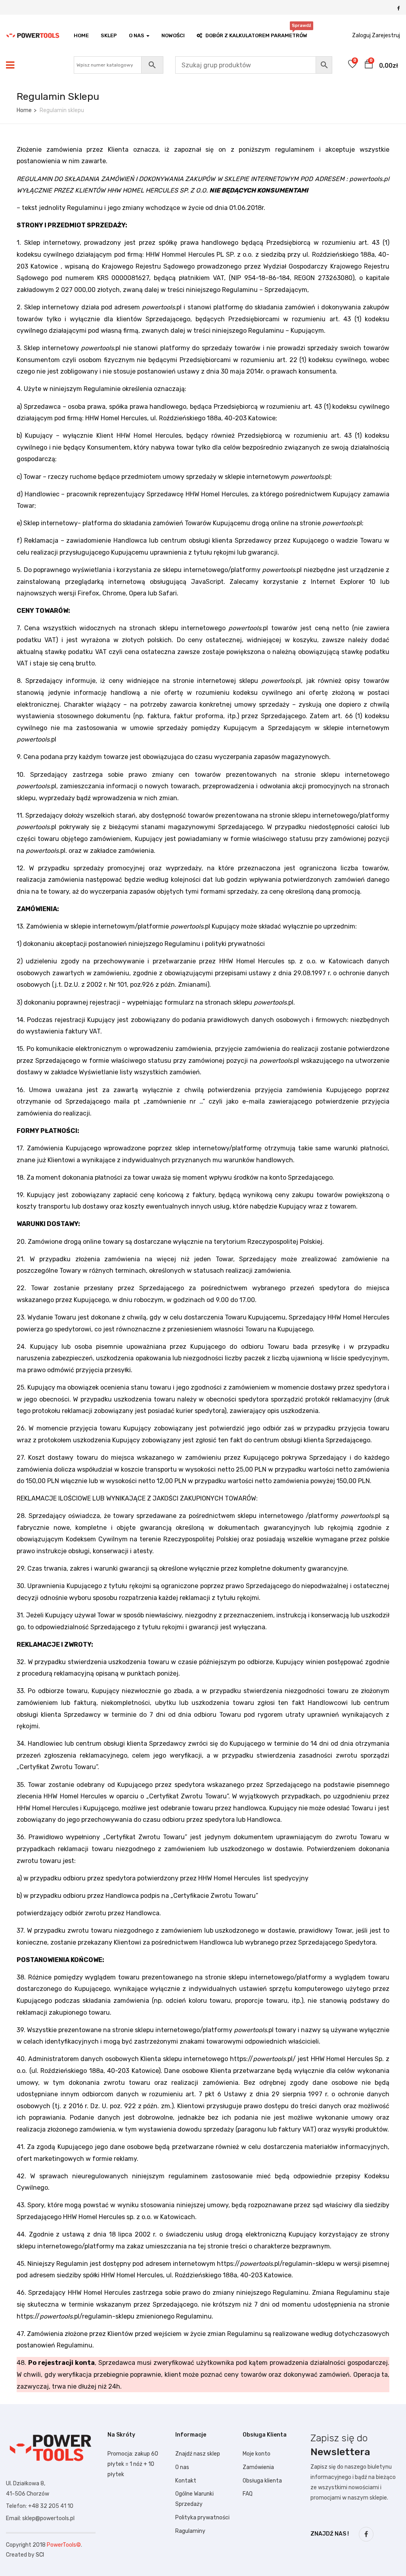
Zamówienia (258, 2467)
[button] (369, 65)
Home (81, 35)
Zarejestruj (386, 35)
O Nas (137, 35)
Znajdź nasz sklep (198, 2454)
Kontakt (186, 2481)
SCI (40, 2555)
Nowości (173, 35)
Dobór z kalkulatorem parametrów (256, 33)
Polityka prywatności (202, 2518)
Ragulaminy (190, 2531)
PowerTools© (64, 2545)
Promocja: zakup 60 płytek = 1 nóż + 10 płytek (133, 2464)
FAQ (248, 2494)
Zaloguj (361, 35)
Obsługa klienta (262, 2481)
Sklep (109, 35)
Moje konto (257, 2454)
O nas (182, 2467)
